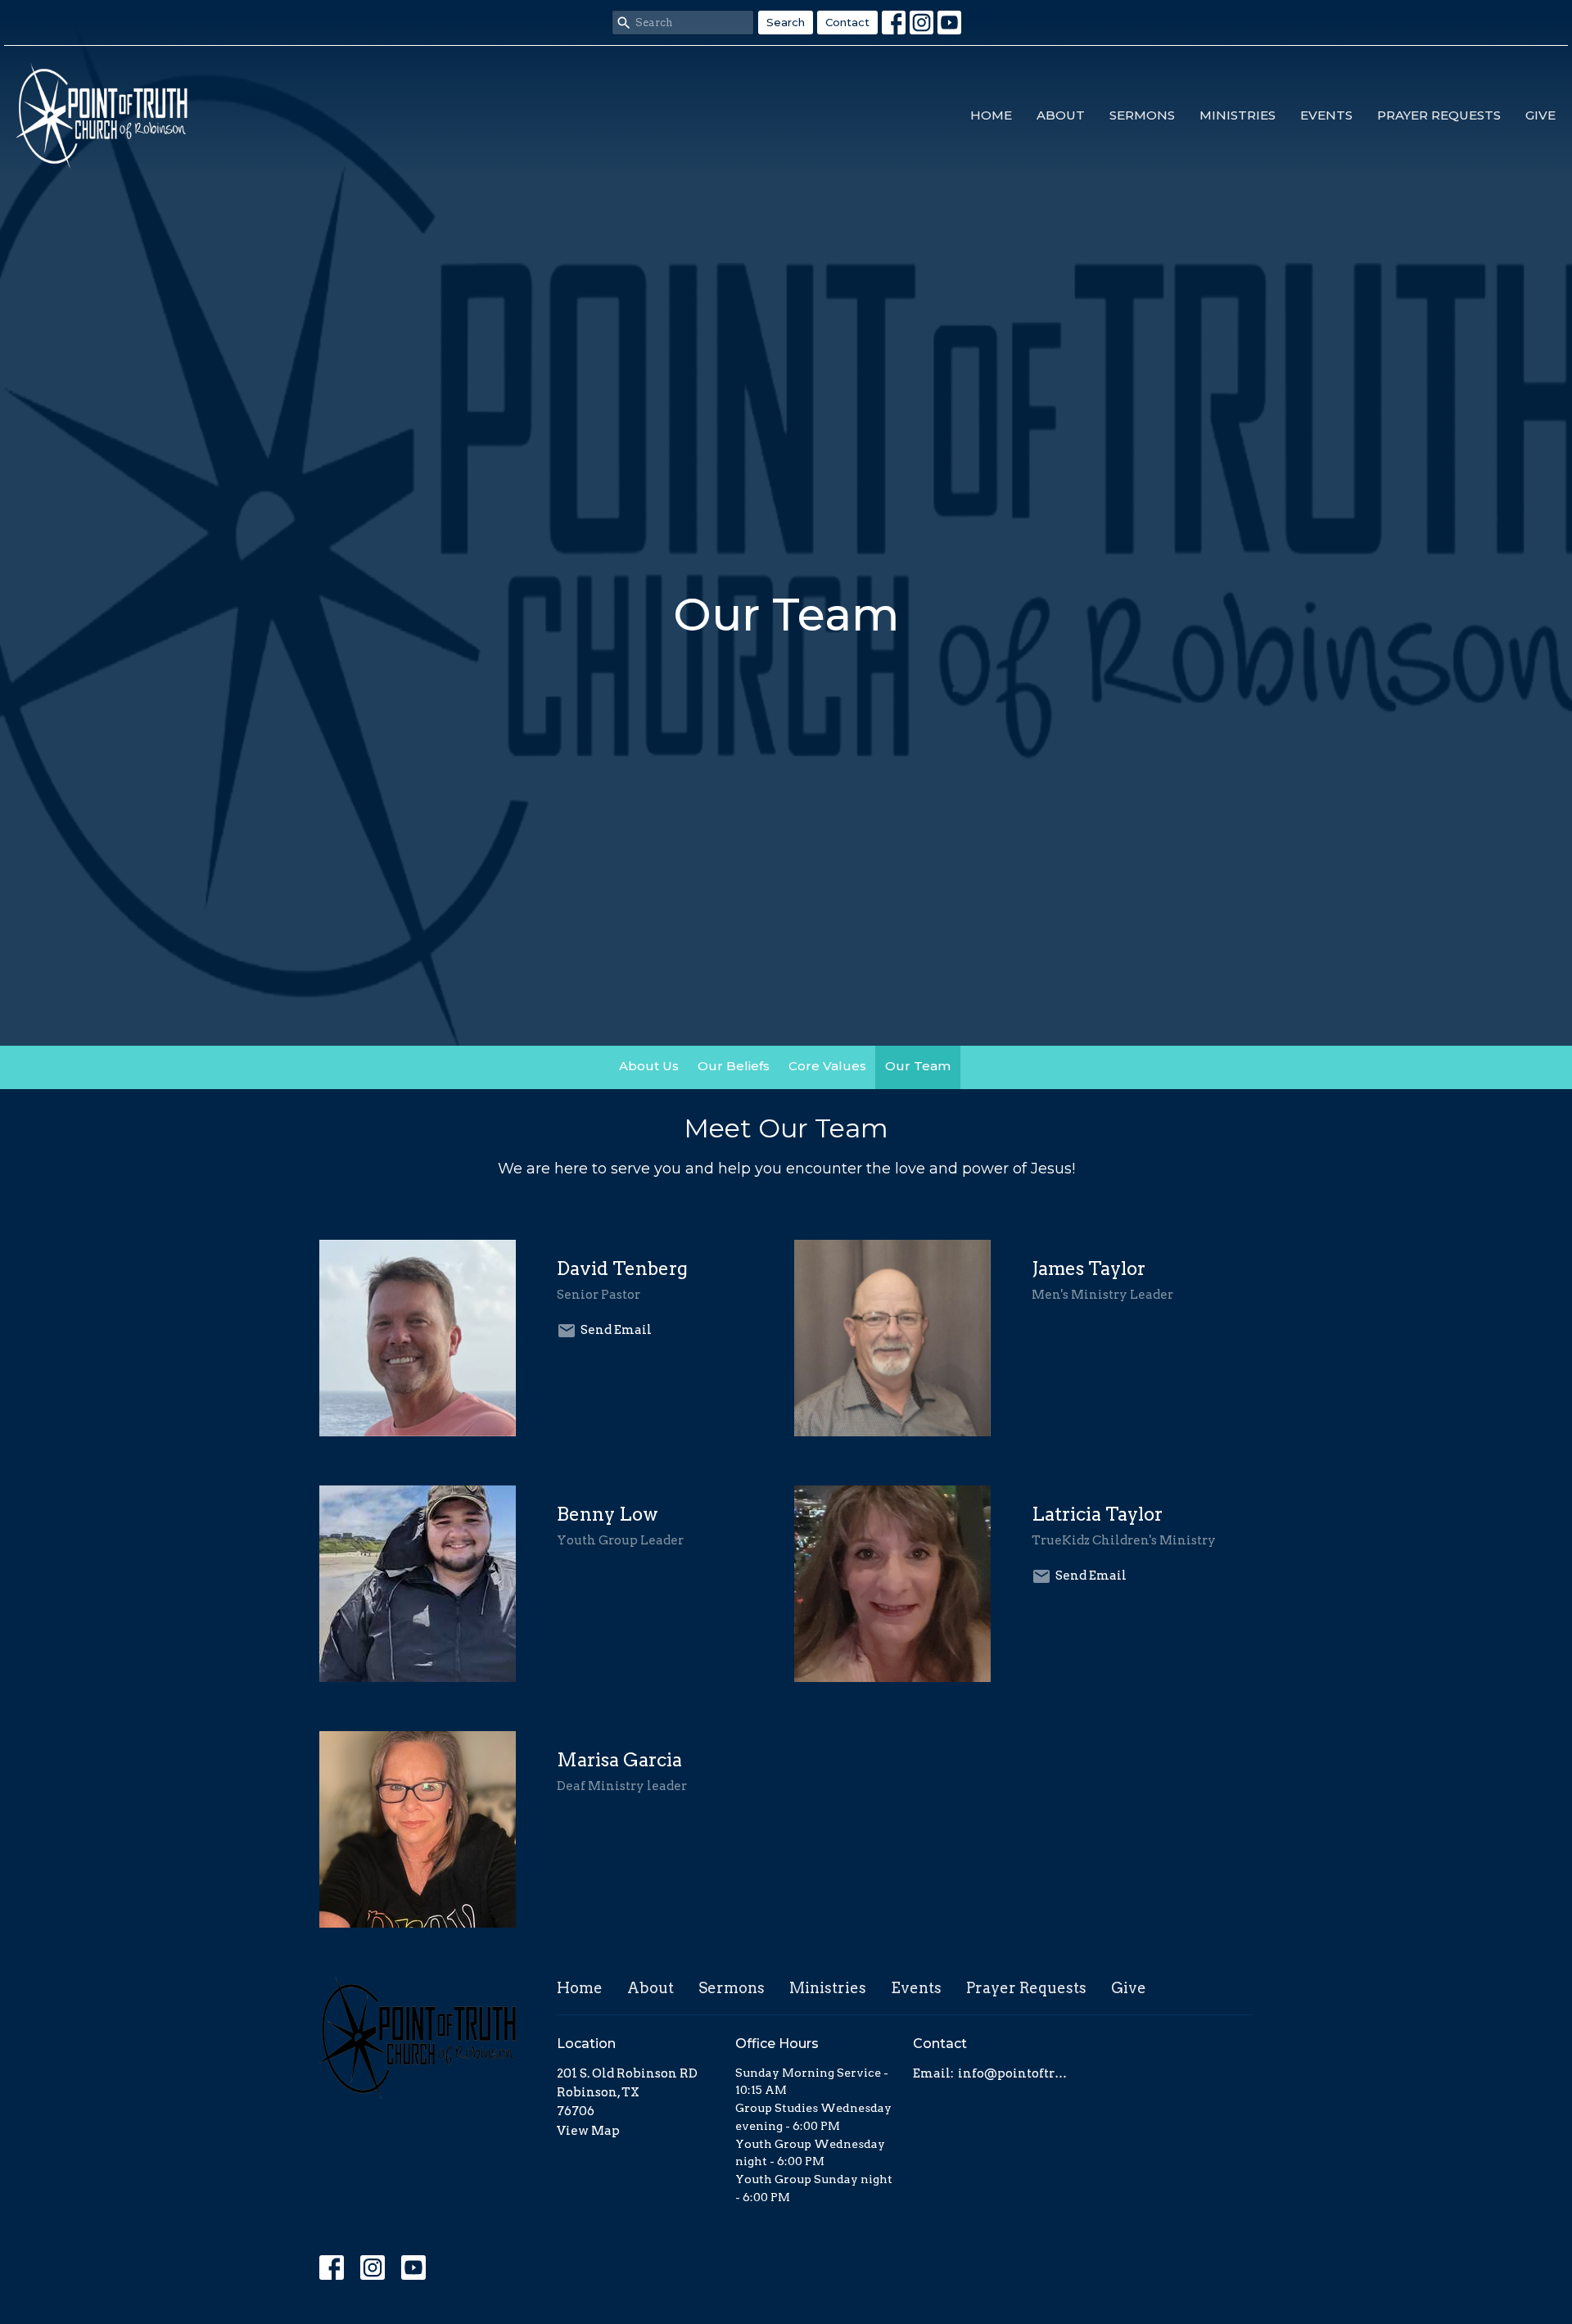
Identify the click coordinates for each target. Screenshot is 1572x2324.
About (1061, 115)
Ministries (1238, 115)
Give (1540, 115)
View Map (588, 2131)
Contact (847, 22)
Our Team (918, 1066)
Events (1326, 115)
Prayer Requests (1439, 115)
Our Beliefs (734, 1066)
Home (991, 115)
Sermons (1142, 115)
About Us (649, 1066)
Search (786, 22)
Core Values (827, 1066)
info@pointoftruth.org (1016, 2073)
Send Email (616, 1330)
